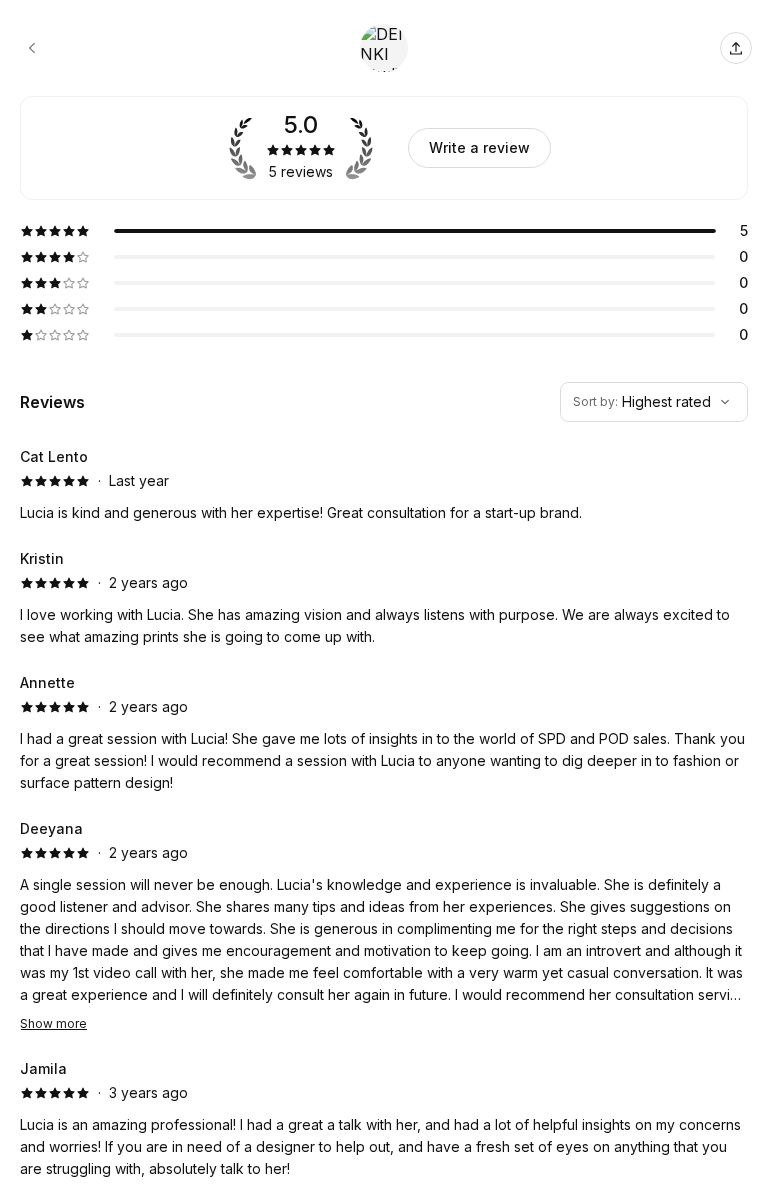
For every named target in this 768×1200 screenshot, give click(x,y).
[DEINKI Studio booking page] (32, 48)
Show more (53, 1023)
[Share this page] (736, 48)
